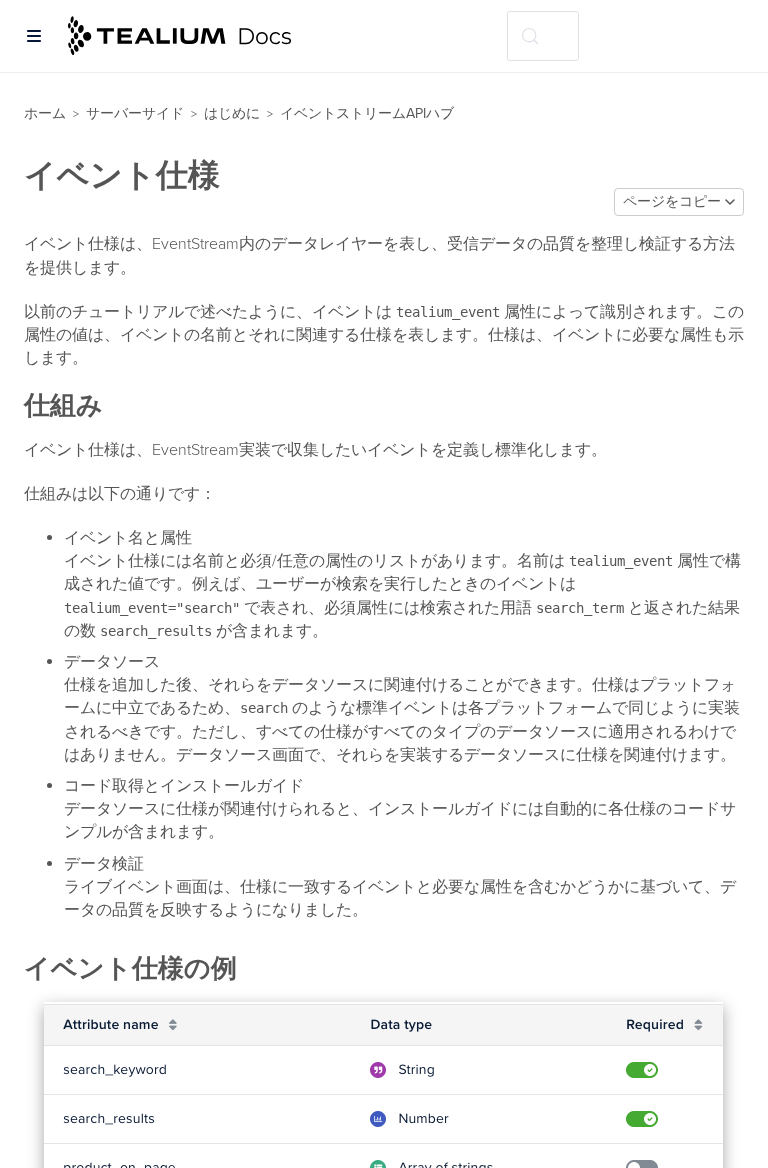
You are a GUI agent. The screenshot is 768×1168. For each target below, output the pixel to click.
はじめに (232, 113)
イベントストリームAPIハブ (367, 113)
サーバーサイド (135, 113)
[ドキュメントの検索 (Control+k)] (543, 36)
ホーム (45, 113)
